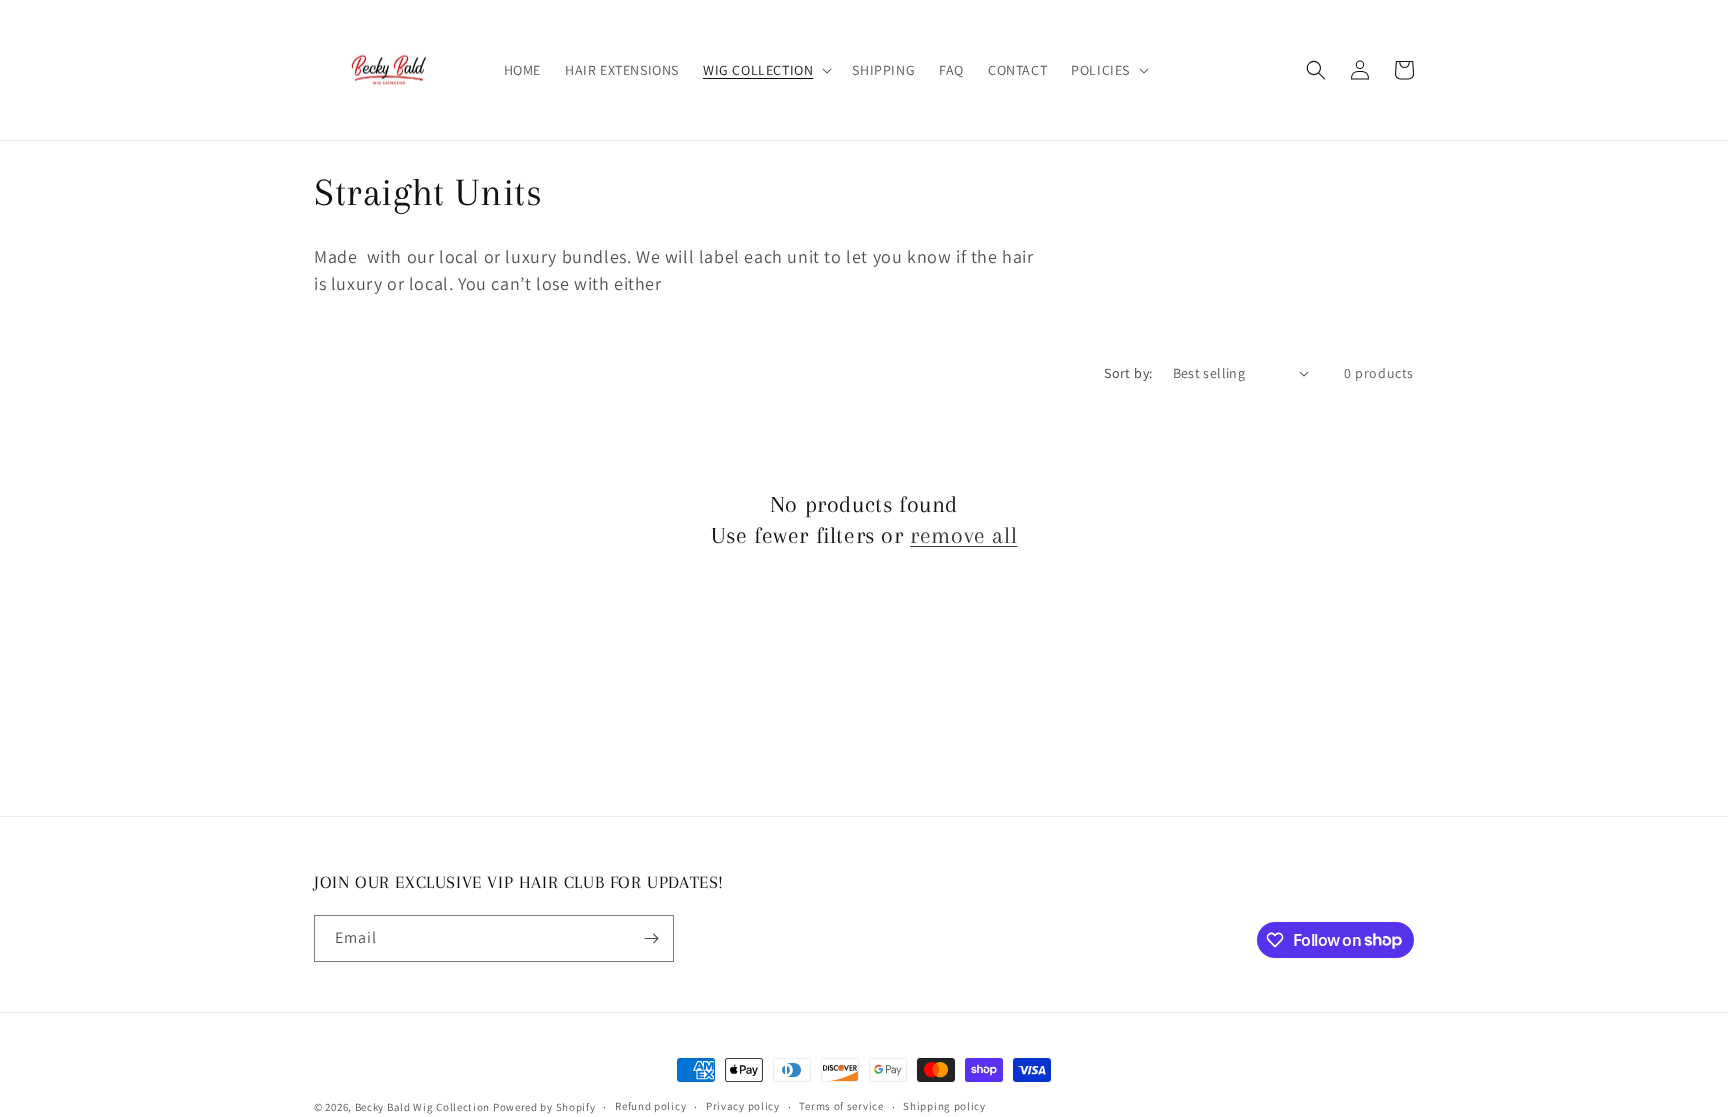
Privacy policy (743, 1106)
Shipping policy (944, 1106)
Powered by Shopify (544, 1107)
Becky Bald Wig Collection (423, 1107)
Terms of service (841, 1106)
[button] (765, 70)
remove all (963, 535)
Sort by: (1128, 373)
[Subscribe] (651, 938)
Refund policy (650, 1106)
